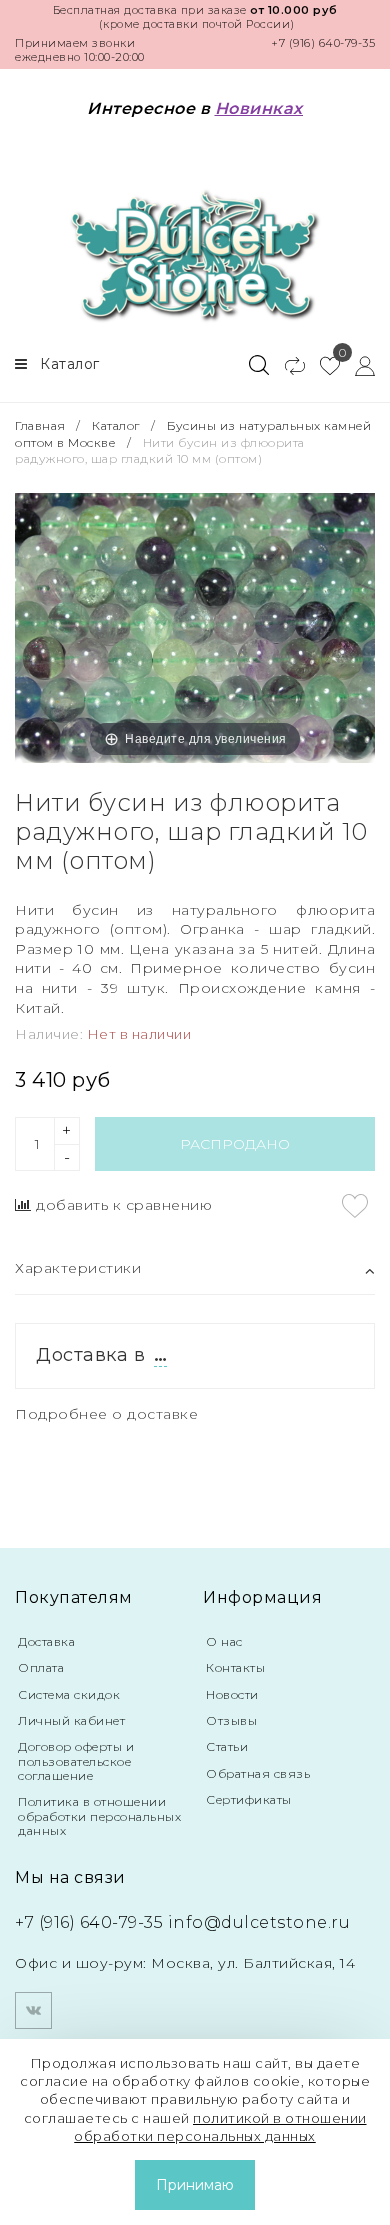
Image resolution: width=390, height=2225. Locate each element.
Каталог (116, 425)
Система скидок (69, 1694)
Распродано (235, 1144)
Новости (232, 1694)
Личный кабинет (71, 1720)
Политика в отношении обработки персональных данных (99, 1816)
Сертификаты (249, 1799)
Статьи (227, 1746)
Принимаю (195, 2185)
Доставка (46, 1641)
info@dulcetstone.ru (259, 1922)
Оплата (41, 1667)
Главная (42, 425)
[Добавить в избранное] (355, 1206)
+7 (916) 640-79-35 (323, 43)
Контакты (235, 1667)
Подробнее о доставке (106, 1414)
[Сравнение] (286, 365)
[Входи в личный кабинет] (357, 365)
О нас (224, 1641)
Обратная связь (258, 1773)
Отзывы (231, 1720)
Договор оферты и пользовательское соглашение (76, 1761)
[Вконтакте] (33, 2010)
